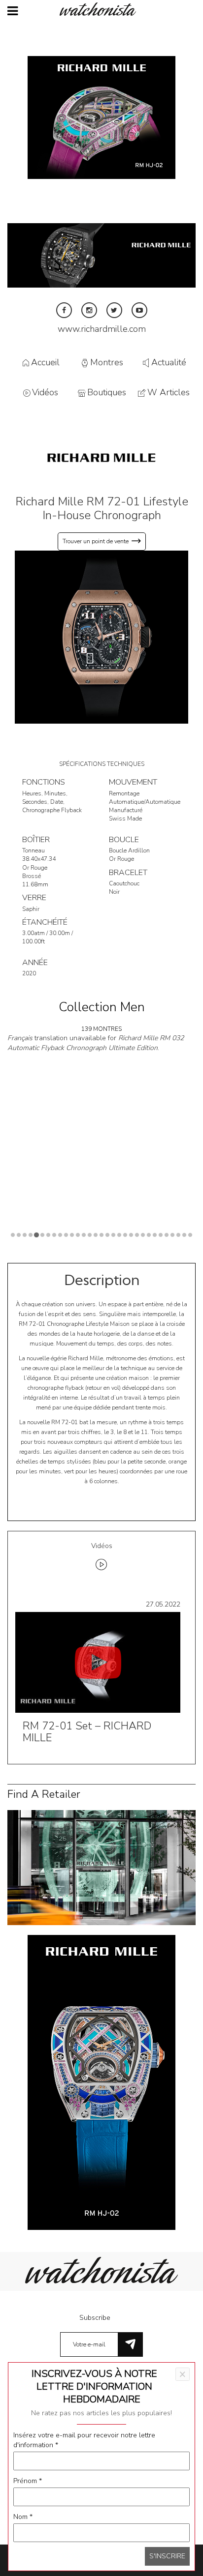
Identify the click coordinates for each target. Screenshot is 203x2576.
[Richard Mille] (101, 457)
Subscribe (95, 2318)
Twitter (114, 310)
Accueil (45, 362)
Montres (107, 362)
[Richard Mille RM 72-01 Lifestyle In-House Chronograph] (101, 637)
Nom (23, 2517)
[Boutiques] (101, 1867)
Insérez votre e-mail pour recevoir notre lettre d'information (84, 2440)
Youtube (139, 310)
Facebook (64, 310)
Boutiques (107, 393)
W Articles (169, 393)
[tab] (101, 1558)
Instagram (89, 310)
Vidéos (45, 393)
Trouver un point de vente (96, 541)
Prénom (28, 2481)
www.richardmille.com (102, 329)
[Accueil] (101, 9)
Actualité (169, 362)
